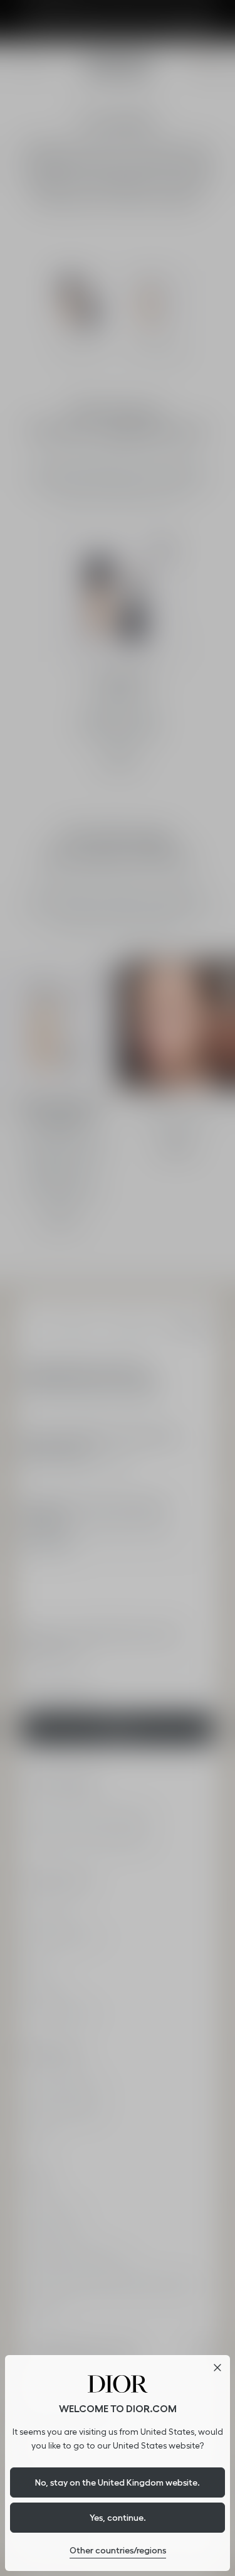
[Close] (217, 2368)
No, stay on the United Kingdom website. (118, 2482)
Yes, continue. (118, 2518)
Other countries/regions (118, 2550)
